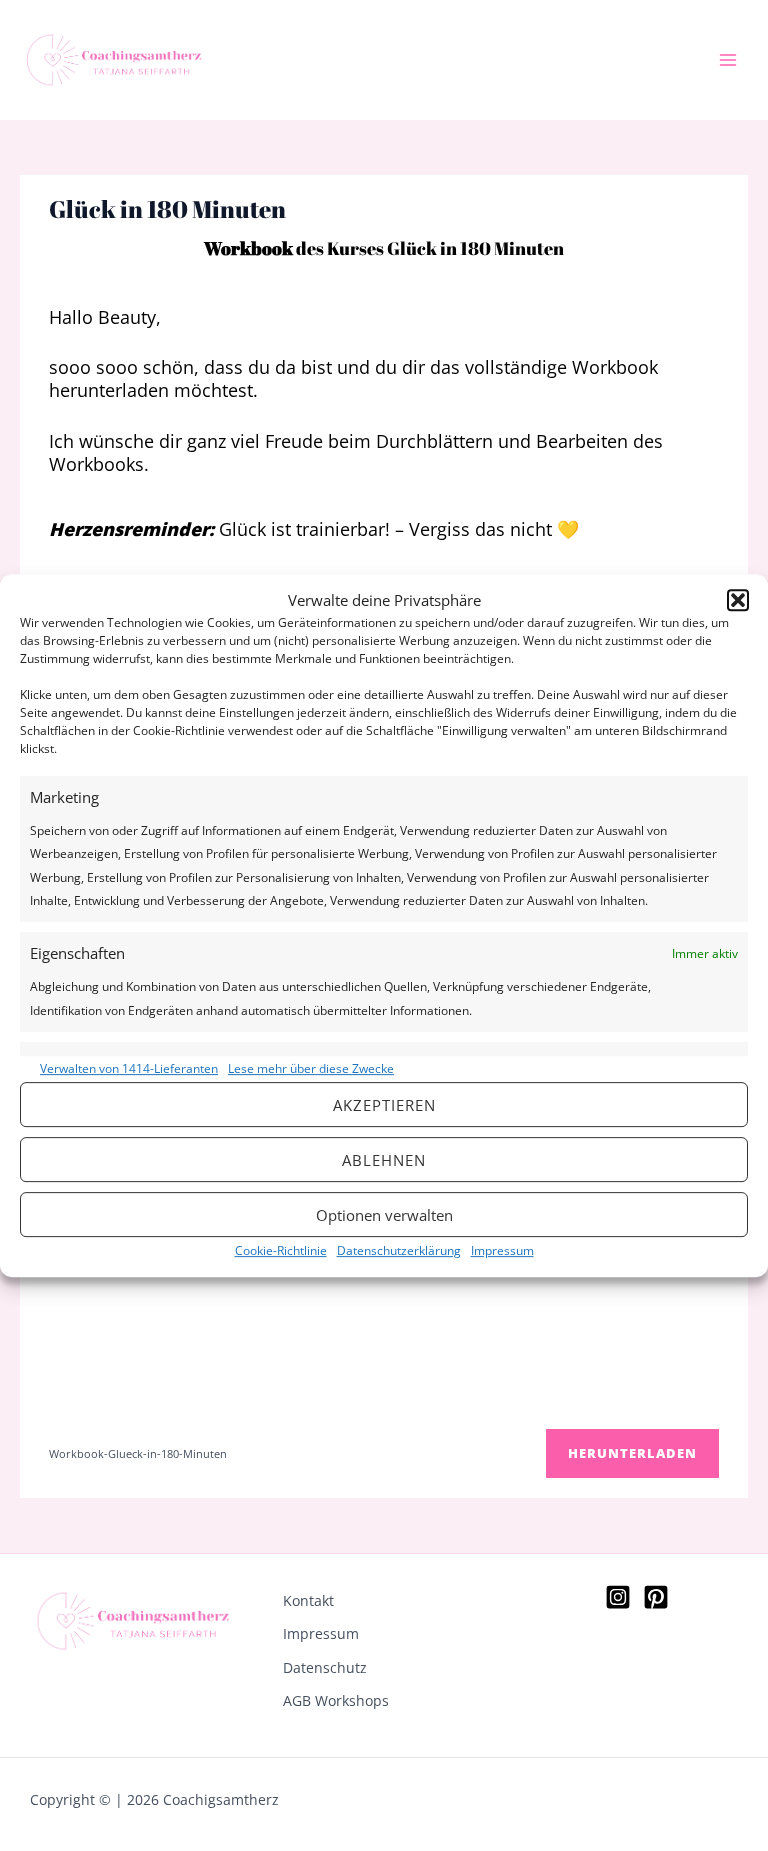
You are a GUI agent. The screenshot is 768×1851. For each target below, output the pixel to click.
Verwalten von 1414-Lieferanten (129, 1068)
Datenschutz (325, 1667)
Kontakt (308, 1600)
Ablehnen (384, 1160)
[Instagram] (618, 1597)
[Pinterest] (656, 1597)
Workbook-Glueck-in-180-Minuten (138, 1453)
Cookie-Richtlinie (281, 1250)
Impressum (502, 1250)
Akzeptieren (384, 1105)
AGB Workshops (336, 1700)
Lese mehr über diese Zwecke (311, 1068)
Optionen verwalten (384, 1215)
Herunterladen (632, 1453)
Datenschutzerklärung (399, 1250)
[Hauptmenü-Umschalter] (728, 60)
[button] (738, 600)
